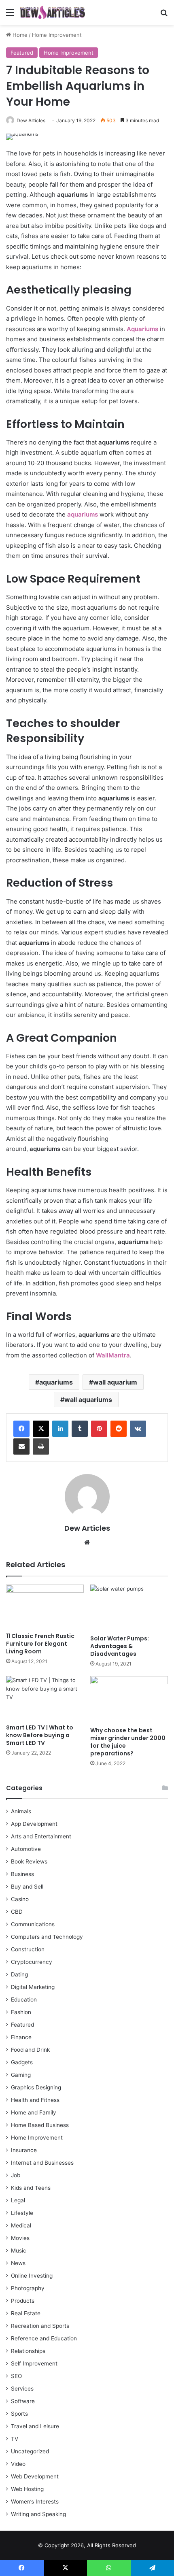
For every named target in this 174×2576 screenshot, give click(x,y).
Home (19, 35)
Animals (21, 1811)
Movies (20, 2238)
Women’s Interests (35, 2502)
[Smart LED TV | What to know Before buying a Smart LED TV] (45, 1698)
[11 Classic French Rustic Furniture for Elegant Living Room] (45, 1606)
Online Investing (32, 2276)
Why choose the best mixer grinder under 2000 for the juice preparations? (128, 1742)
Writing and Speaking (38, 2514)
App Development (34, 1824)
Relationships (28, 2351)
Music (19, 2251)
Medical (21, 2225)
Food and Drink (30, 2050)
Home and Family (34, 2112)
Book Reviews (29, 1861)
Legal (18, 2200)
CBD (17, 1912)
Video (18, 2464)
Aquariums (143, 329)
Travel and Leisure (35, 2426)
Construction (28, 1949)
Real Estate (26, 2313)
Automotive (26, 1849)
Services (22, 2389)
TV (15, 2439)
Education (24, 2000)
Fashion (21, 2012)
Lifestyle (22, 2213)
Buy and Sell (27, 1887)
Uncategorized (30, 2451)
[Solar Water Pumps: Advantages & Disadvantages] (129, 1608)
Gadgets (22, 2062)
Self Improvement (34, 2363)
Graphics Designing (36, 2087)
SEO (16, 2376)
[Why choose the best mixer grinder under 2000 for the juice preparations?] (129, 1699)
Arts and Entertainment (41, 1836)
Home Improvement (57, 35)
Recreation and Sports (40, 2326)
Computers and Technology (47, 1937)
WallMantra (113, 1355)
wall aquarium (115, 1382)
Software (23, 2401)
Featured (22, 53)
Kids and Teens (31, 2188)
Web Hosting (27, 2489)
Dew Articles (31, 120)
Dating (19, 1974)
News (18, 2263)
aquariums (56, 1382)
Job (16, 2175)
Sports (19, 2414)
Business (22, 1874)
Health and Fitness (35, 2100)
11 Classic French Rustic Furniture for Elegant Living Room (40, 1644)
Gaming (21, 2075)
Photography (28, 2288)
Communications (33, 1924)
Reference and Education (44, 2338)
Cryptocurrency (32, 1962)
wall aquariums (88, 1400)
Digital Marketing (33, 1987)
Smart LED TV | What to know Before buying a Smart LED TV (40, 1735)
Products (23, 2301)
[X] (41, 1429)
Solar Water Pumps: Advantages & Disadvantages (120, 1646)
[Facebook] (21, 1429)
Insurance (24, 2150)
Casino (20, 1899)
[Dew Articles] (53, 12)
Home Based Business (40, 2125)
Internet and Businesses (42, 2163)
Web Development (35, 2476)
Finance (21, 2037)
